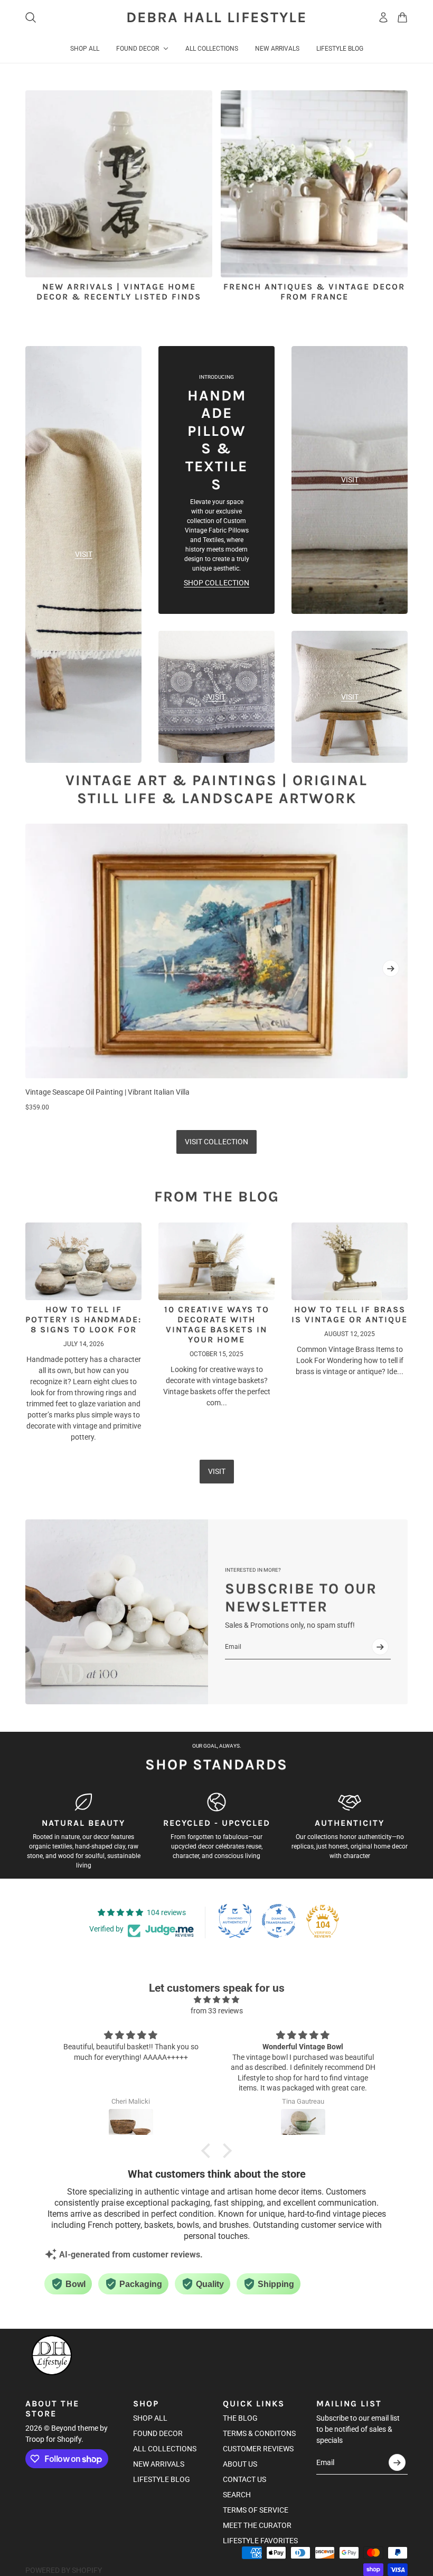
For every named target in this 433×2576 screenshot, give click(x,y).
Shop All (150, 2418)
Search (237, 2495)
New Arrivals (159, 2464)
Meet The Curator (257, 2525)
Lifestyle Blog (162, 2479)
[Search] (31, 17)
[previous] (42, 968)
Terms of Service (256, 2510)
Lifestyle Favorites (260, 2541)
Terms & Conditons (259, 2433)
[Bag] (402, 17)
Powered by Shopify (64, 2570)
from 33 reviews (217, 2011)
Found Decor (158, 2433)
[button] (209, 2151)
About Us (240, 2464)
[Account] (383, 17)
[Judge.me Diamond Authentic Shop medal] (235, 1921)
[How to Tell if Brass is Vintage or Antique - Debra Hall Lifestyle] (350, 1261)
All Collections (165, 2449)
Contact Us (244, 2479)
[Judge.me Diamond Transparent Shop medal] (279, 1921)
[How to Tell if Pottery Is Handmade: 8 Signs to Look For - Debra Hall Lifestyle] (83, 1261)
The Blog (240, 2418)
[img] (216, 2000)
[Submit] (380, 1647)
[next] (391, 968)
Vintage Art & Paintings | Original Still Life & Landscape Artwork (216, 789)
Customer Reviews (258, 2449)
